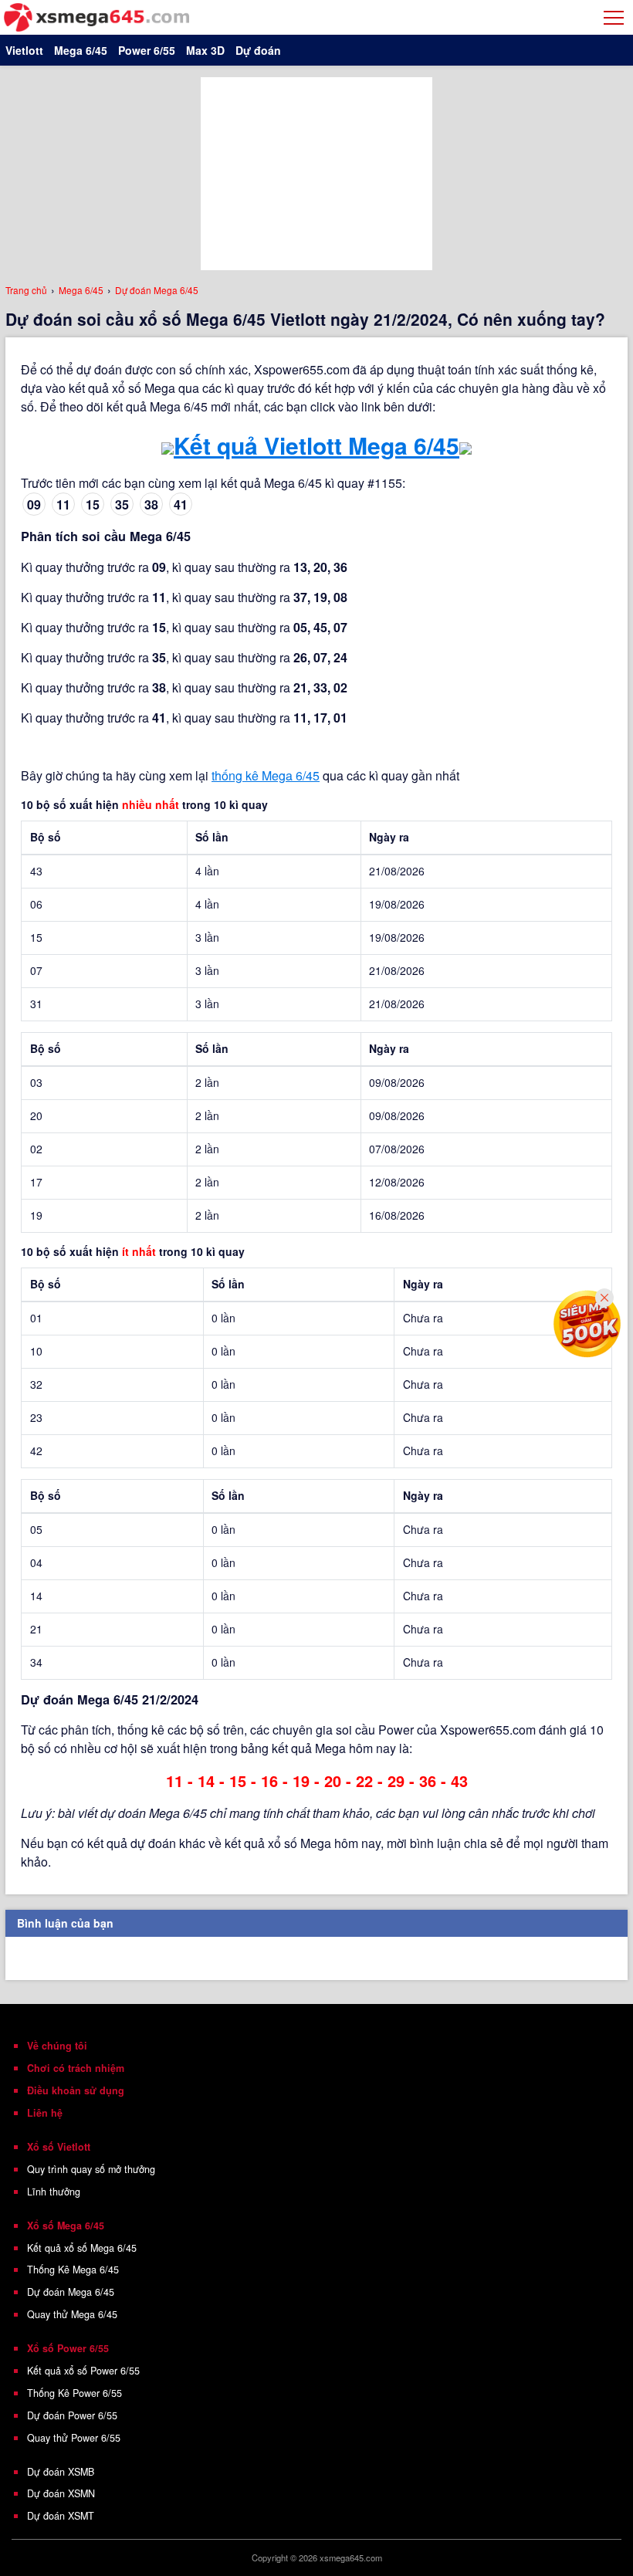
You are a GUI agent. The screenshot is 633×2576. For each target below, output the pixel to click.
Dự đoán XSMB (61, 2472)
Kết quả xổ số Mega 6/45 (82, 2248)
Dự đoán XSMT (61, 2516)
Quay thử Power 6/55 (74, 2438)
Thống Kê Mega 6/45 (73, 2270)
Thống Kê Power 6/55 (74, 2393)
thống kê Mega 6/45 (266, 775)
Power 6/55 (147, 50)
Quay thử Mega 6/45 (72, 2314)
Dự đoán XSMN (61, 2493)
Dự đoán (258, 50)
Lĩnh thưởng (54, 2192)
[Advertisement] (316, 174)
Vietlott (24, 50)
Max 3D (205, 50)
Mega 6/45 (81, 50)
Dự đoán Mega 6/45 (71, 2292)
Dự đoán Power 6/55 (72, 2415)
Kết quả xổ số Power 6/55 (83, 2371)
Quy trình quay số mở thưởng (91, 2169)
